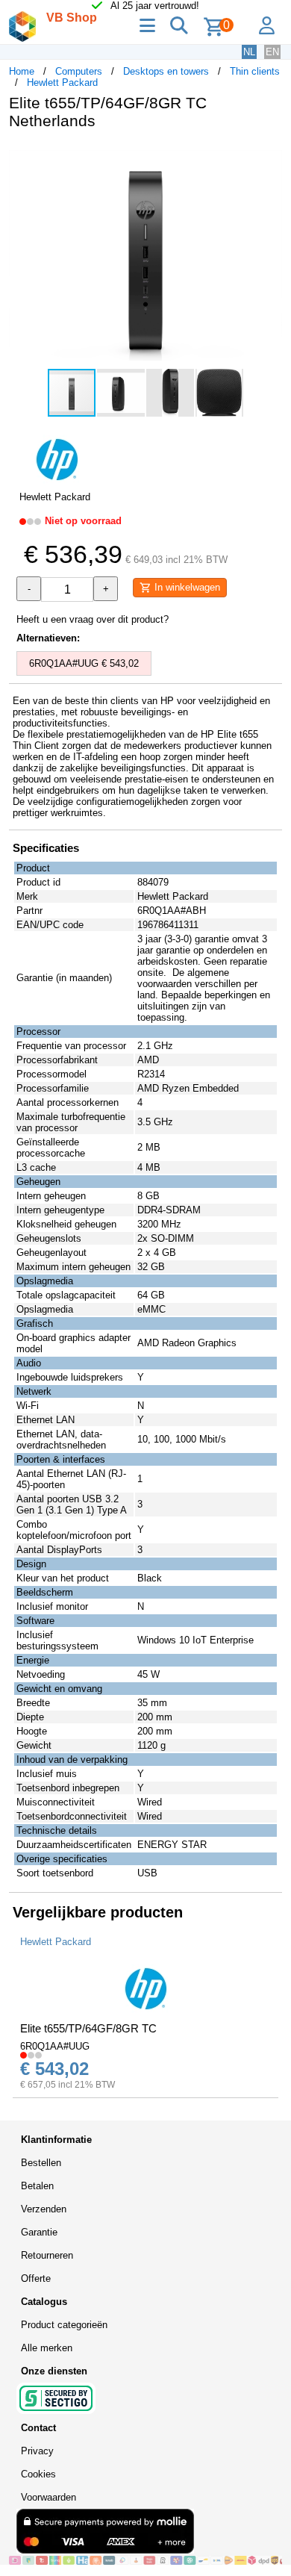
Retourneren (47, 2255)
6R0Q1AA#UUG (55, 2046)
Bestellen (41, 2163)
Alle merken (47, 2348)
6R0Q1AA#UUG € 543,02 (84, 663)
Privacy (37, 2451)
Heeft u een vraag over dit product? (93, 619)
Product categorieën (64, 2325)
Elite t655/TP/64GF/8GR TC (88, 2028)
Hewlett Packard (62, 83)
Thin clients (255, 71)
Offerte (36, 2278)
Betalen (37, 2186)
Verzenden (44, 2209)
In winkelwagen (186, 587)
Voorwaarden (48, 2497)
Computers (79, 71)
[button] (269, 157)
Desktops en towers (166, 71)
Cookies (38, 2474)
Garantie (39, 2232)
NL (249, 52)
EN (272, 52)
